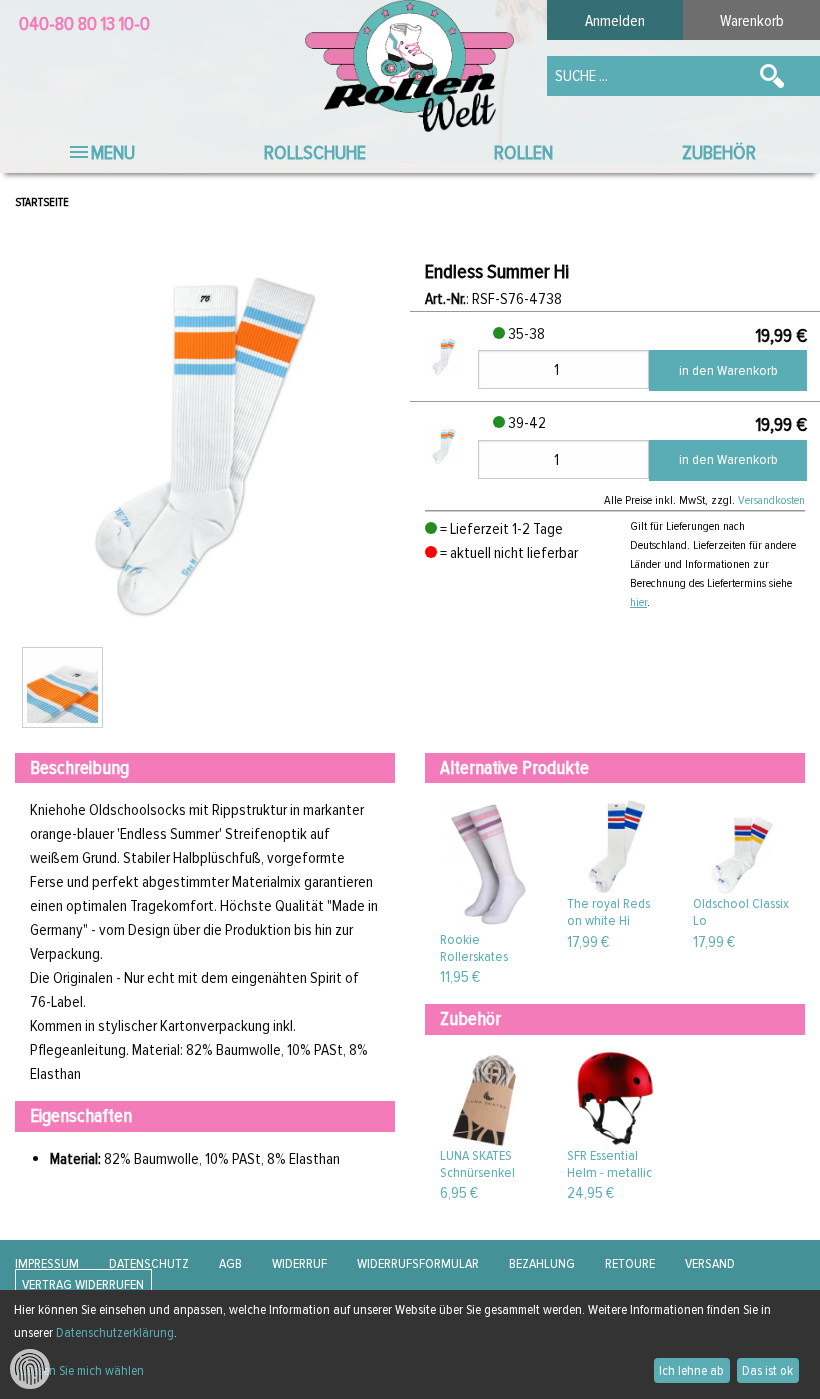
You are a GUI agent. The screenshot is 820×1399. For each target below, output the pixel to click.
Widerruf (299, 1263)
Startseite (42, 202)
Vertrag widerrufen (83, 1285)
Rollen (523, 152)
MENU (113, 152)
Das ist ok (767, 1370)
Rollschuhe (315, 152)
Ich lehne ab (691, 1370)
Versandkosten (771, 500)
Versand (710, 1263)
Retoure (630, 1263)
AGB (230, 1263)
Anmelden (615, 21)
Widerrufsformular (418, 1263)
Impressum (47, 1263)
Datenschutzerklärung (115, 1332)
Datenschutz (149, 1263)
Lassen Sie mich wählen (82, 1370)
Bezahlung (542, 1263)
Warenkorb (752, 21)
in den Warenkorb (728, 370)
